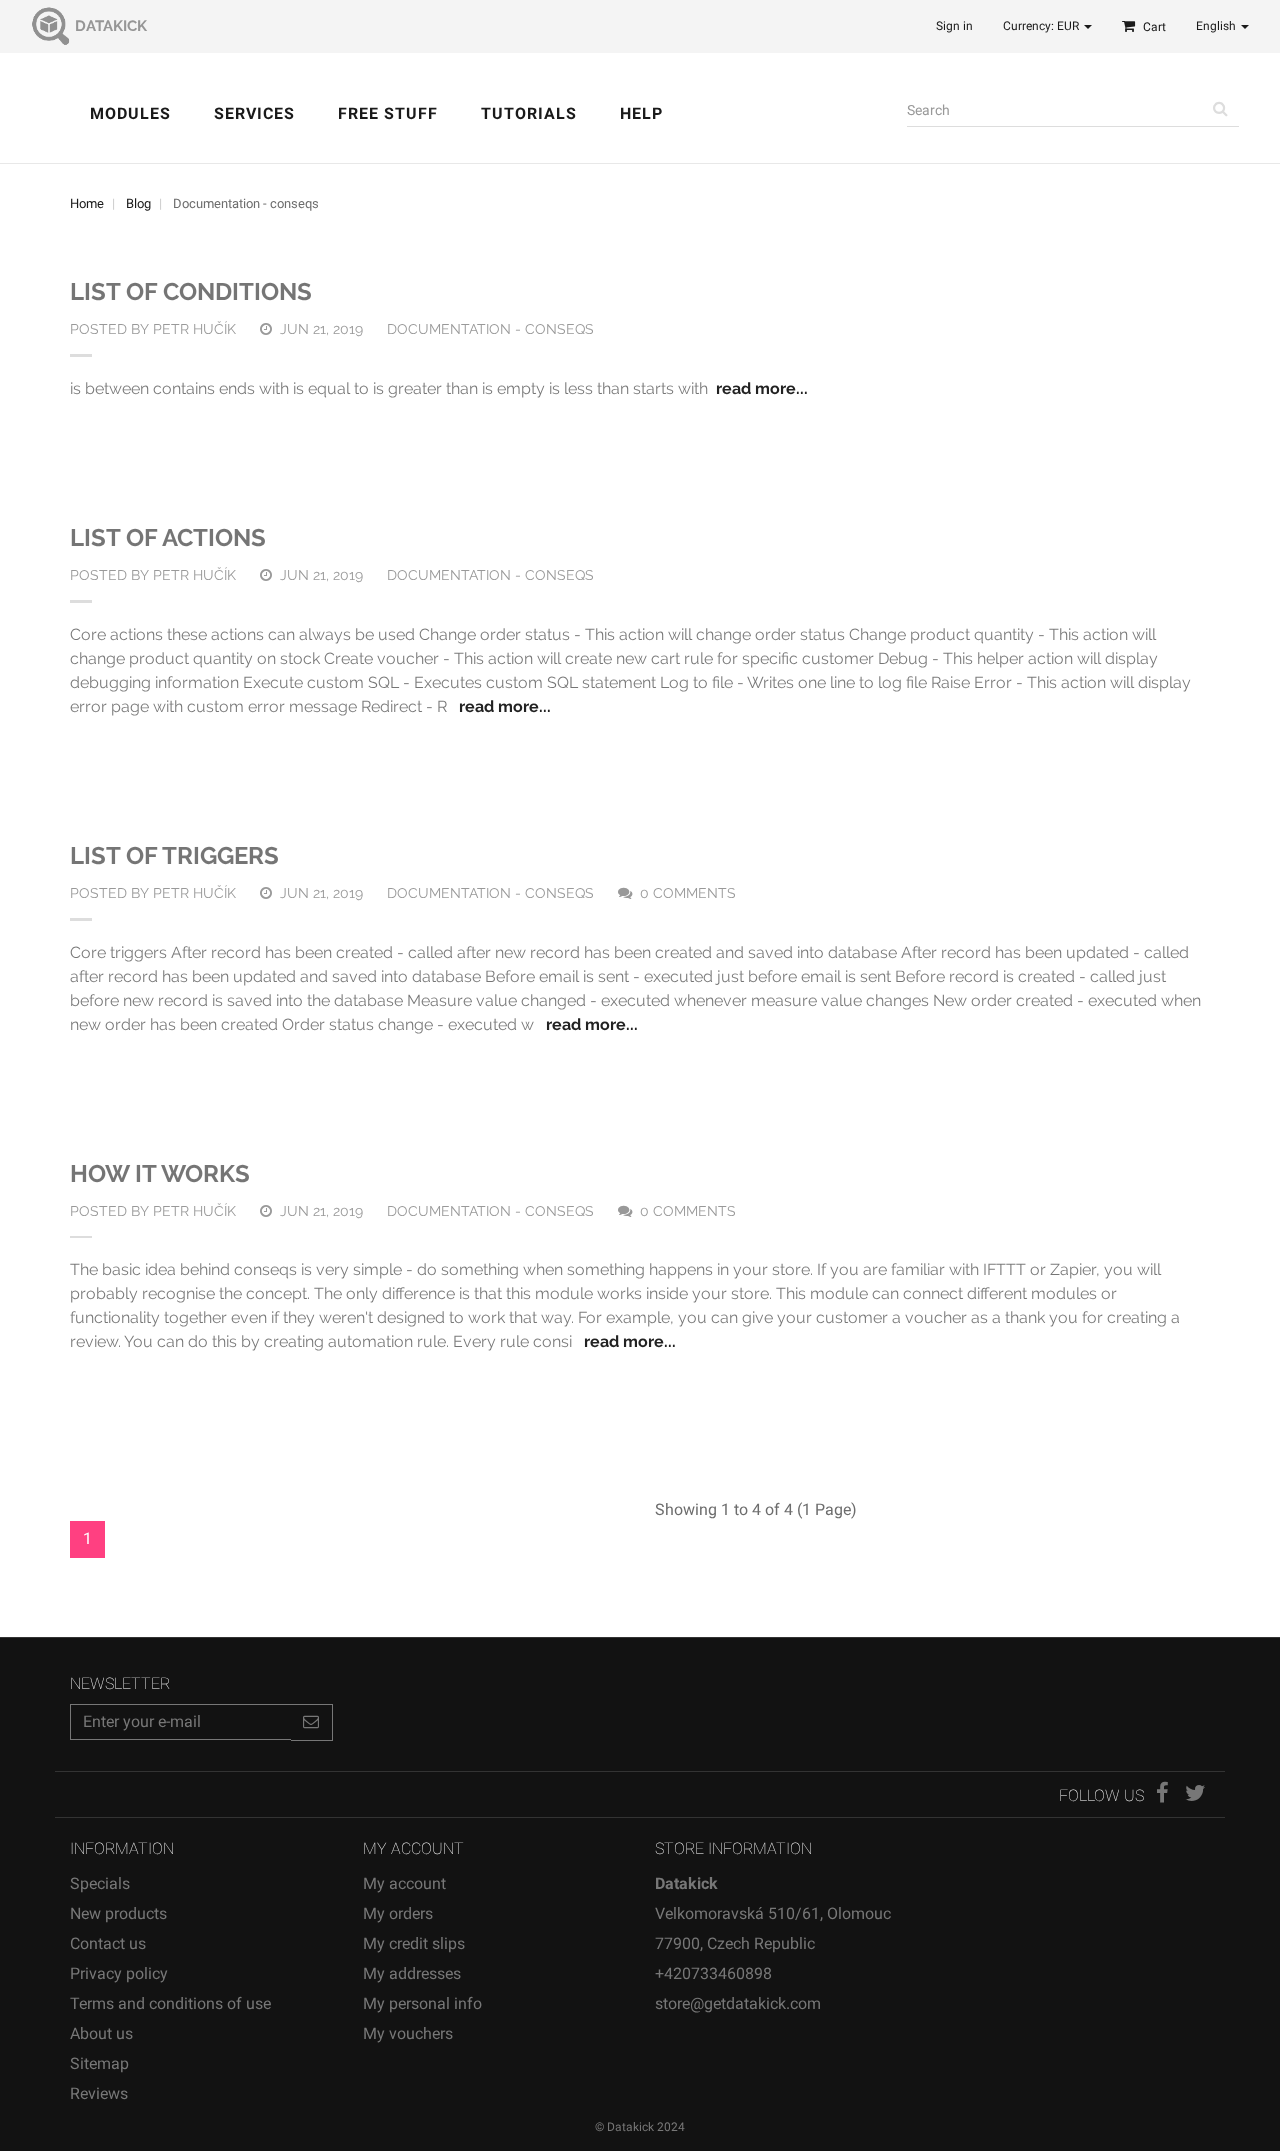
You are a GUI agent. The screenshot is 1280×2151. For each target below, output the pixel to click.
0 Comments (688, 892)
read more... (762, 388)
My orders (398, 1913)
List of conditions (191, 291)
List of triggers (174, 855)
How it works (160, 1173)
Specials (100, 1883)
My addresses (412, 1973)
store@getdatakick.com (738, 2003)
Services (254, 113)
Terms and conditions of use (170, 2003)
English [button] (1217, 26)
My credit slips (414, 1943)
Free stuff (388, 113)
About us (101, 2033)
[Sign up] (312, 1722)
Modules (130, 113)
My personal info (422, 2003)
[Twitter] (1195, 1795)
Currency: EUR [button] (1042, 26)
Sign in (954, 26)
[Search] (1221, 110)
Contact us (108, 1943)
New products (118, 1913)
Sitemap (99, 2063)
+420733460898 (713, 1973)
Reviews (99, 2093)
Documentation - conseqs (490, 328)
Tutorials (529, 113)
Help (641, 113)
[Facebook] (1164, 1795)
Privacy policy (119, 1973)
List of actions (168, 537)
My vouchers (408, 2033)
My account (404, 1883)
